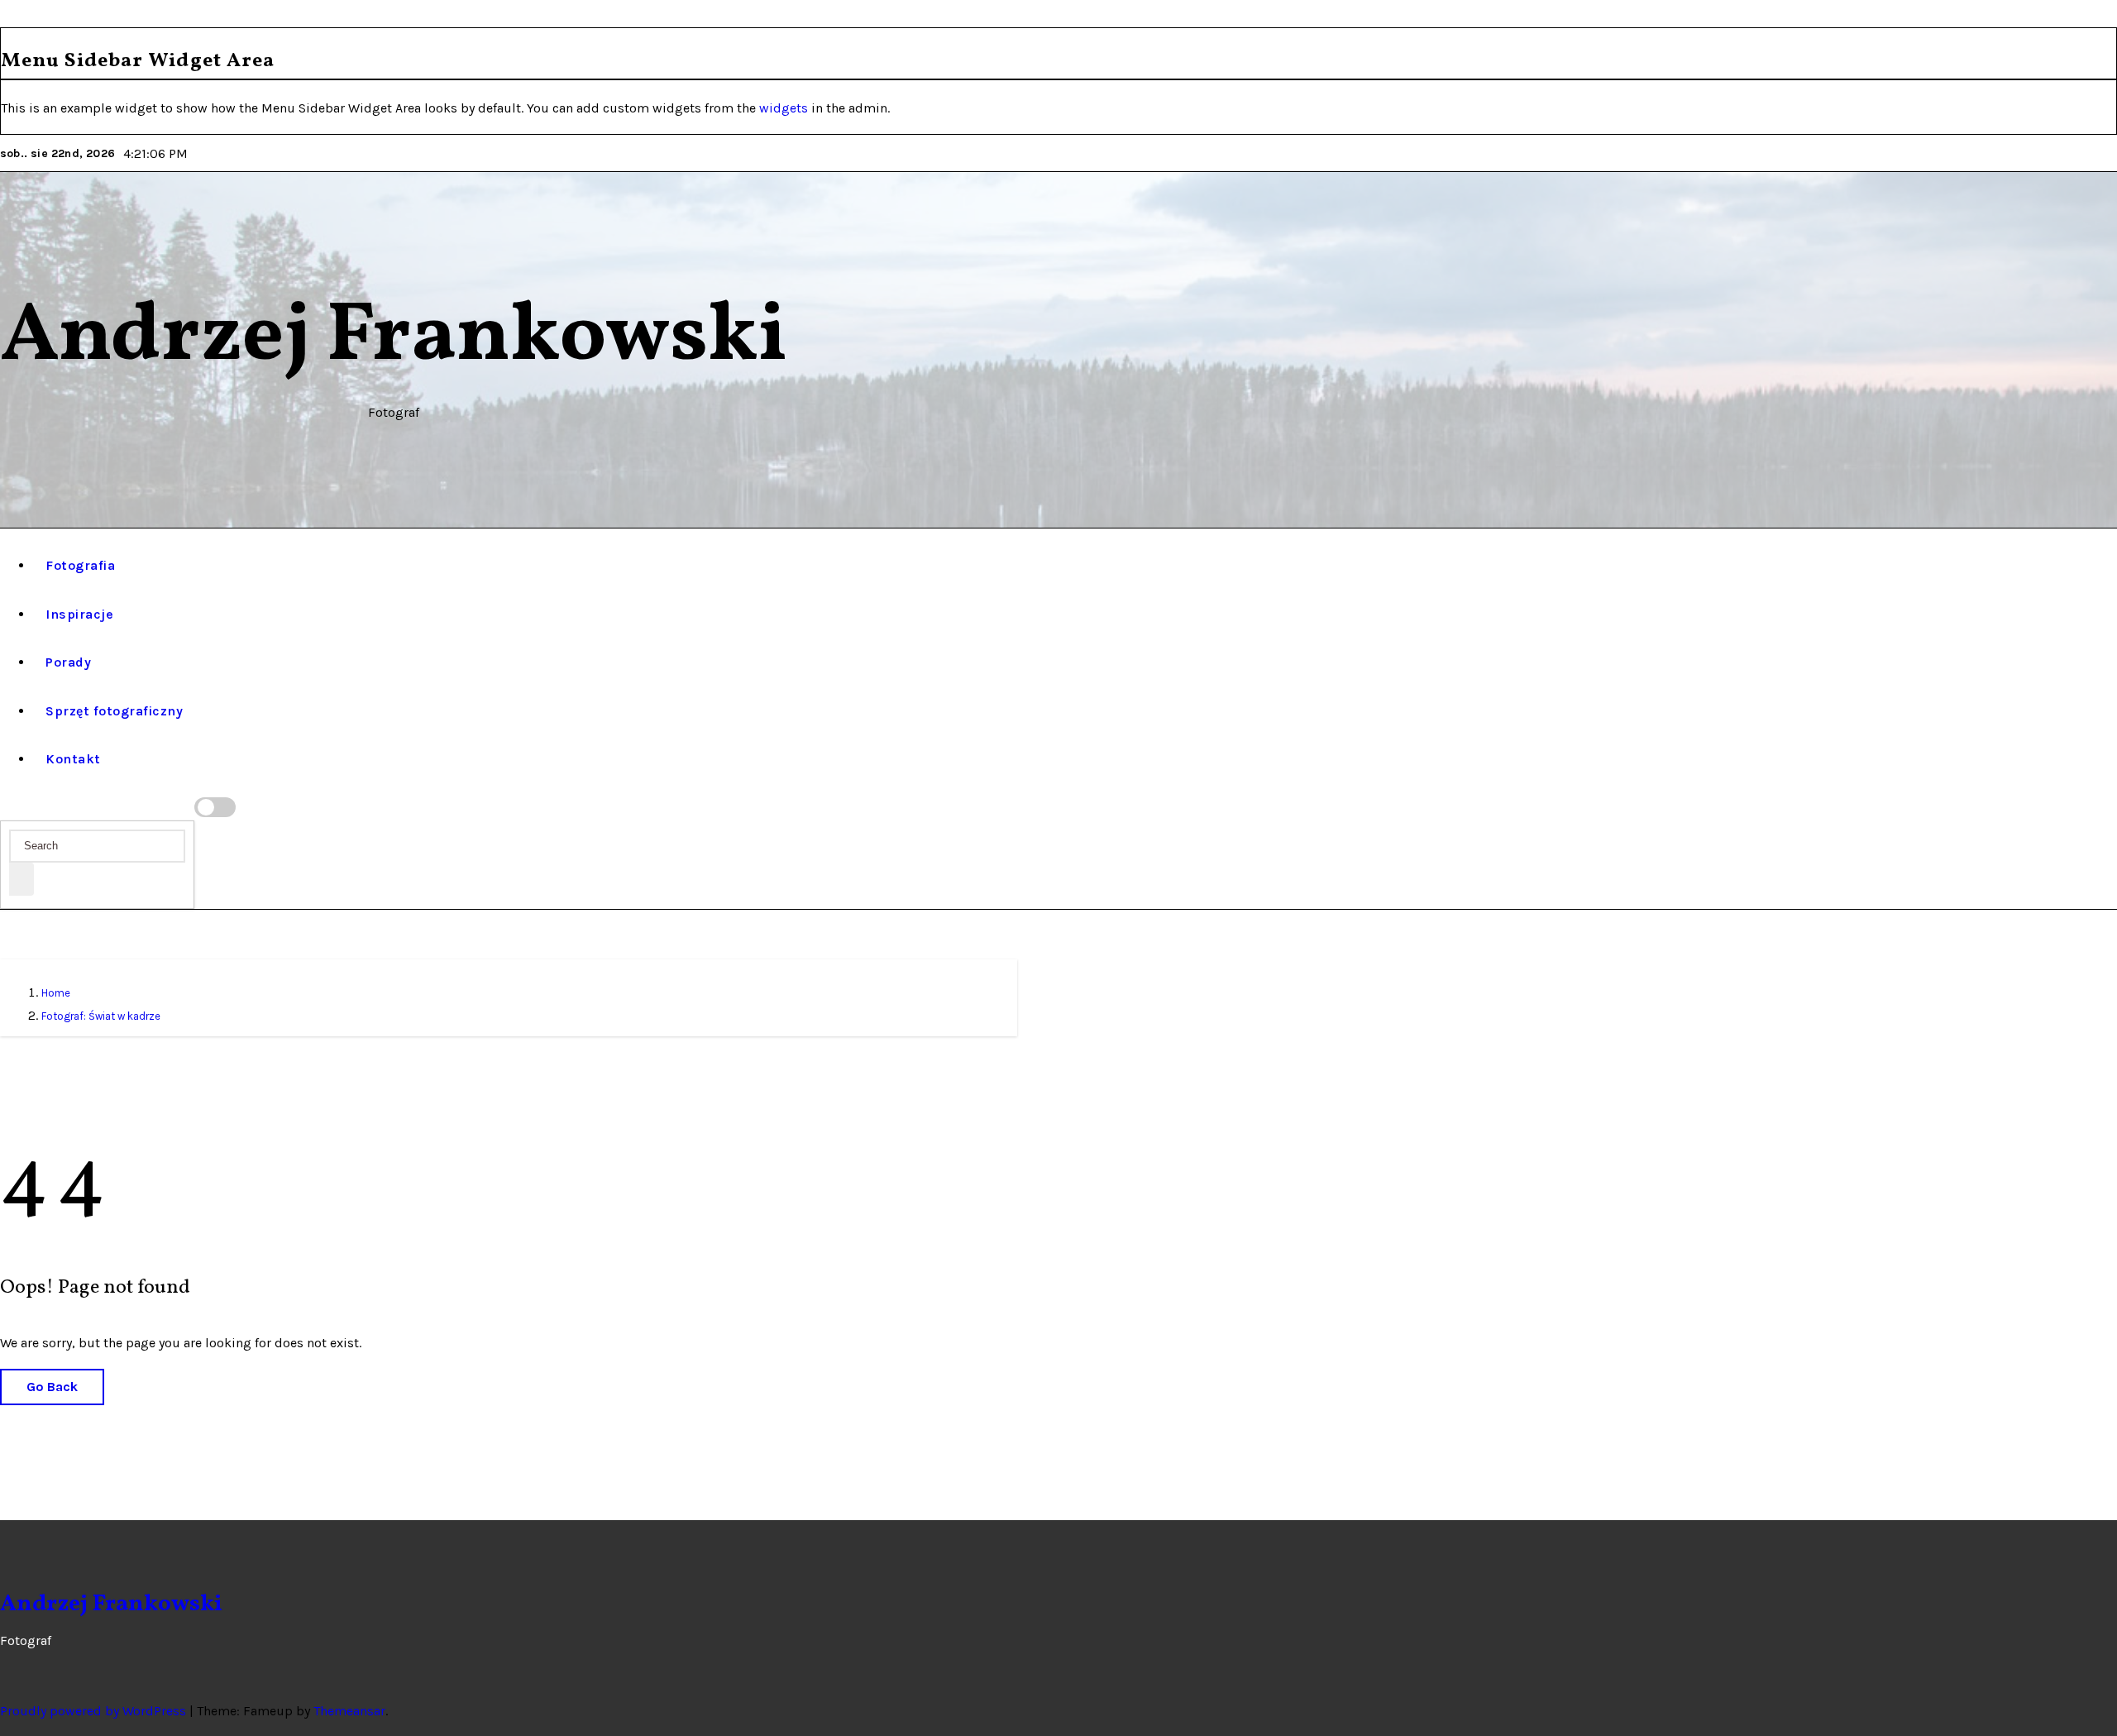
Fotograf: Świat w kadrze (101, 1016)
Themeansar (349, 1711)
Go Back (52, 1387)
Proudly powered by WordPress (95, 1711)
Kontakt (73, 759)
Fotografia (80, 565)
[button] (8, 808)
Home (56, 993)
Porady (68, 662)
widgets (785, 108)
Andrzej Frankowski (394, 338)
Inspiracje (79, 614)
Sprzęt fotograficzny (114, 711)
